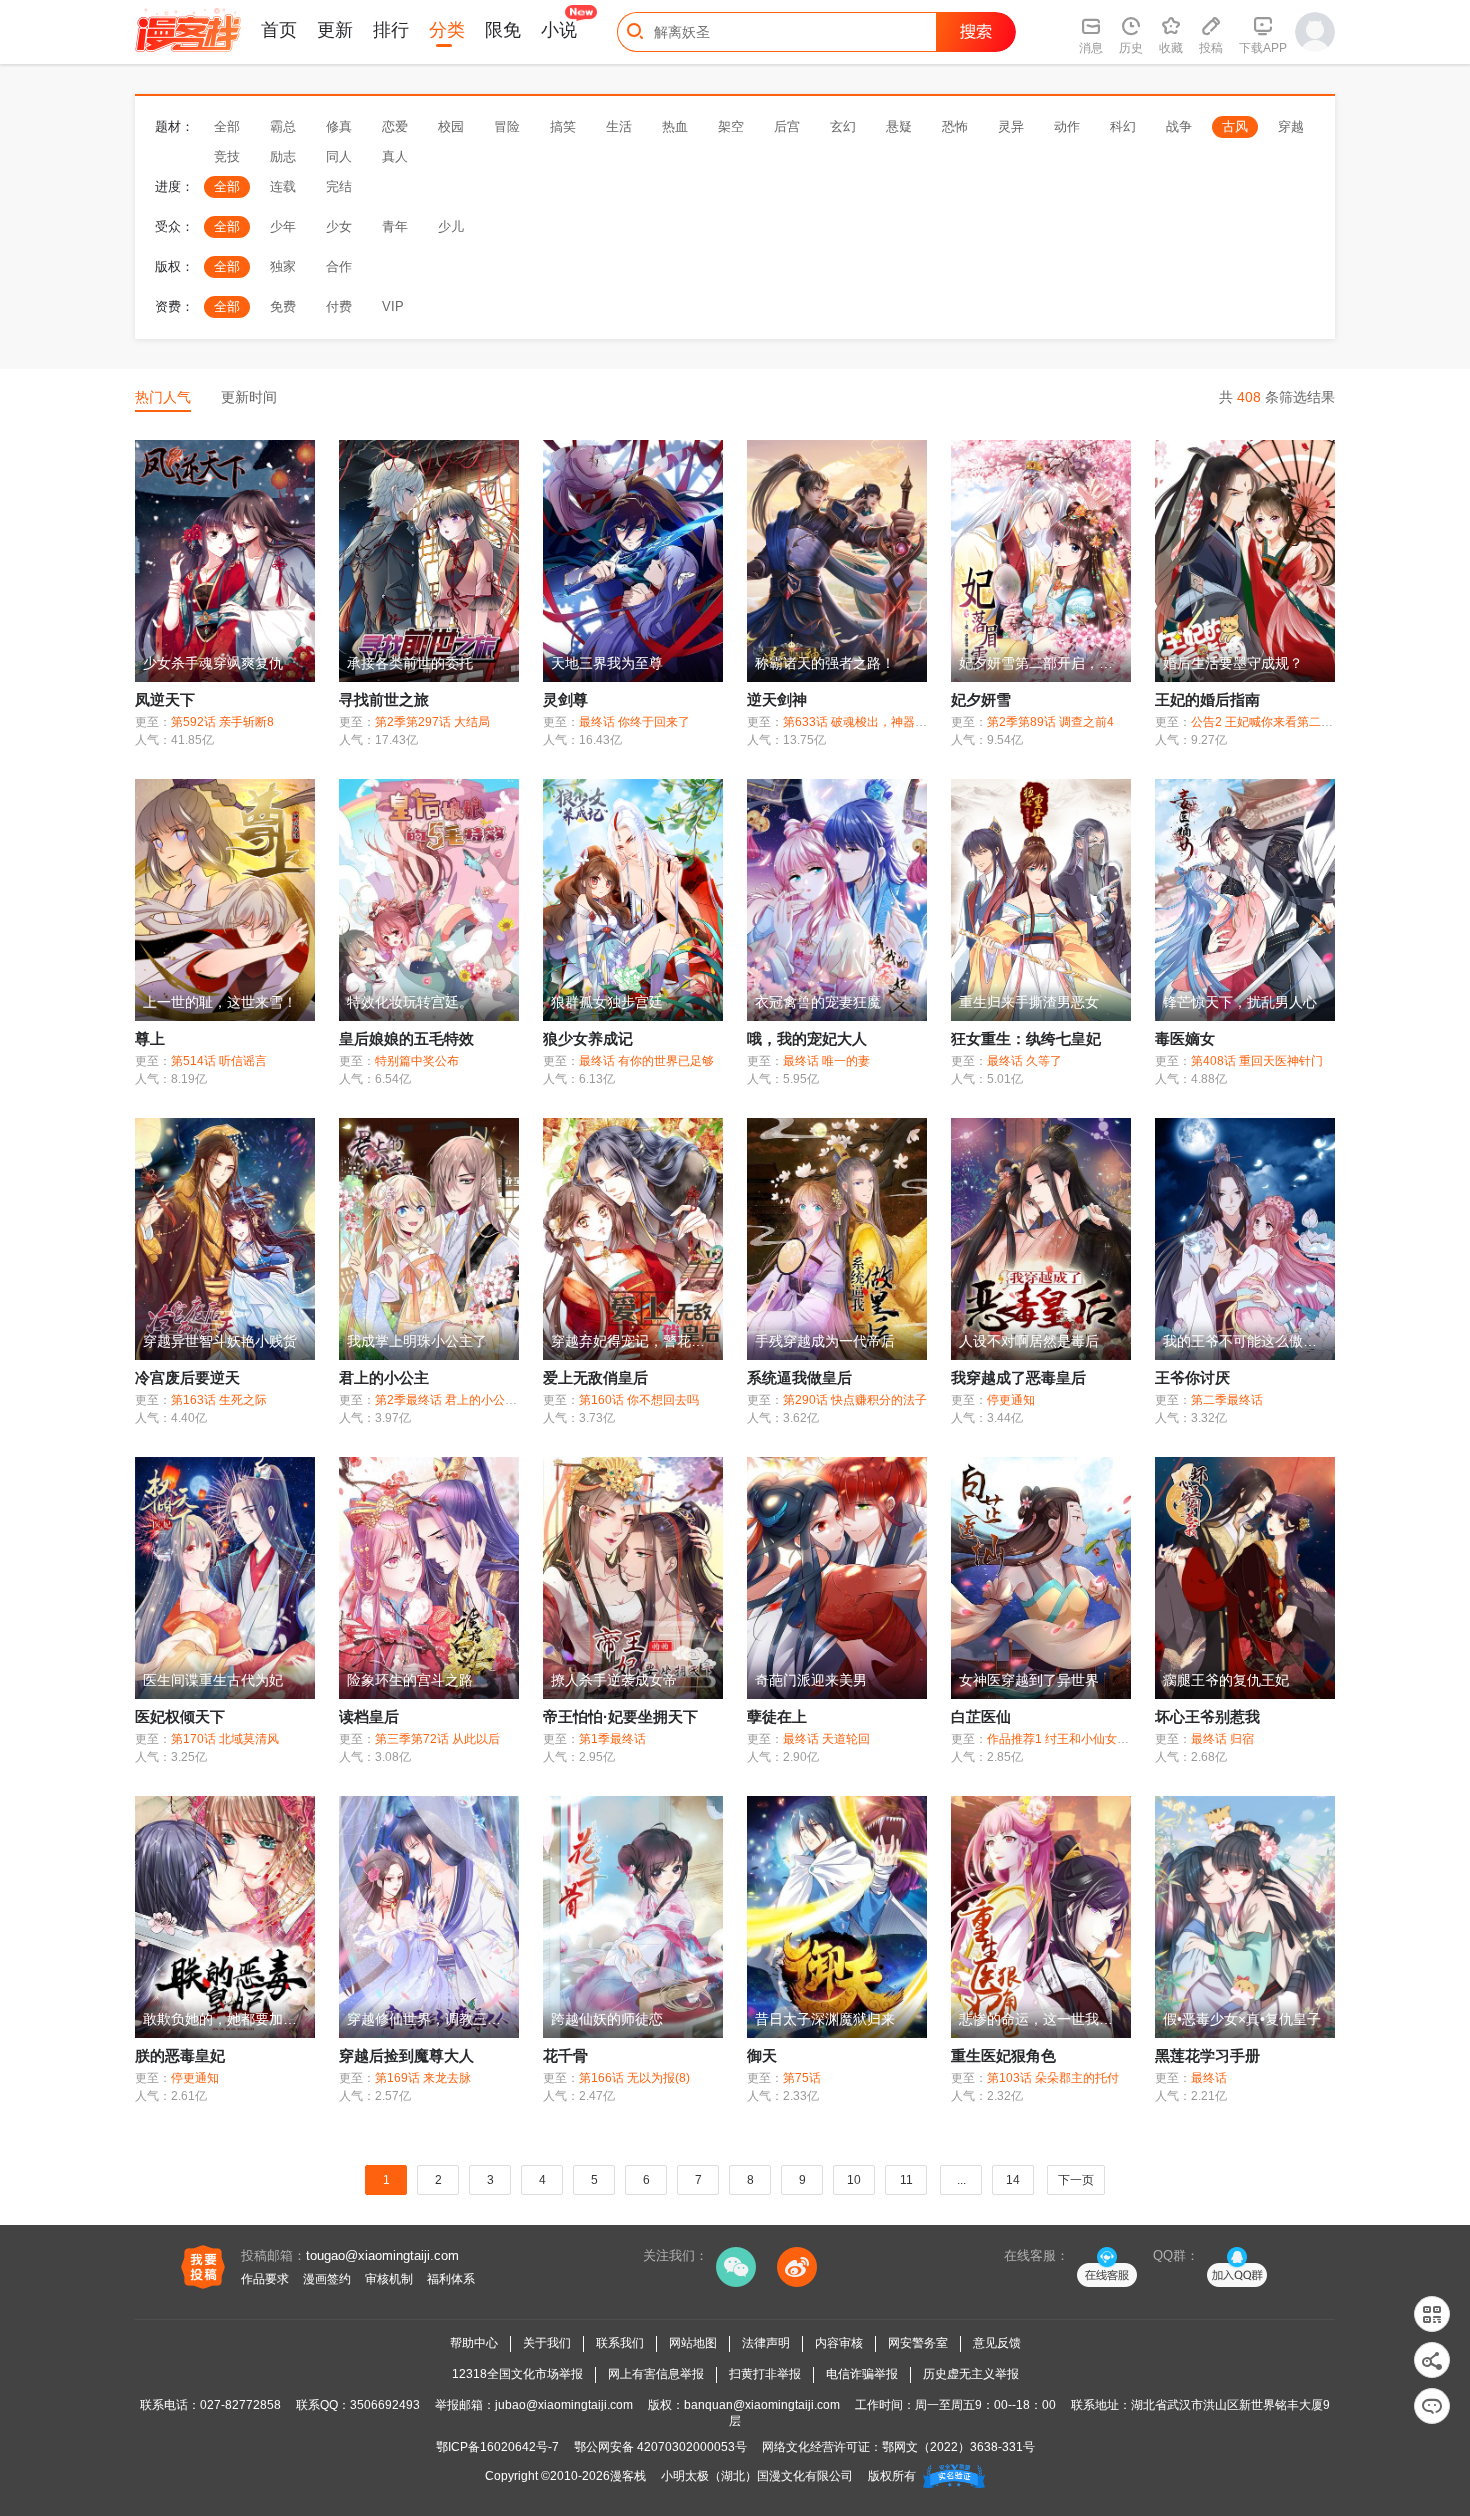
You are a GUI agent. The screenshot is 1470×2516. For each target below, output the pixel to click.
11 (906, 2180)
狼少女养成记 (588, 1038)
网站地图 (693, 2343)
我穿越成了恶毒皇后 (1018, 1377)
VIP (393, 306)
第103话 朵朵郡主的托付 (1053, 2078)
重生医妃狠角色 (1003, 2055)
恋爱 (395, 126)
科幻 (1123, 126)
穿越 (1291, 126)
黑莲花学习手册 (1207, 2055)
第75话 (802, 2078)
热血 (675, 126)
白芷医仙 (981, 1716)
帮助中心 (474, 2343)
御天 (762, 2055)
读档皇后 (369, 1716)
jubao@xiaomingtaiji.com (564, 2405)
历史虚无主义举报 (971, 2374)
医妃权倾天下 (180, 1716)
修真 (339, 126)
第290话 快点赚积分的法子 (855, 1400)
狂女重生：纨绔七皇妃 (1026, 1038)
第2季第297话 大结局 (432, 722)
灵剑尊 (565, 699)
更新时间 (249, 397)
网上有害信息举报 (656, 2374)
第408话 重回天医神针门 (1257, 1061)
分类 (447, 30)
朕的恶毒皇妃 (180, 2055)
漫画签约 (327, 2279)
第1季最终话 (612, 1739)
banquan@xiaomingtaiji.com (762, 2405)
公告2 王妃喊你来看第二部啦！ (1274, 722)
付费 (339, 306)
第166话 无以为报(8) (634, 2078)
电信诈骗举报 (862, 2374)
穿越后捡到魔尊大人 (406, 2055)
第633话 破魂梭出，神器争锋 (861, 722)
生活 (619, 126)
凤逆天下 (165, 699)
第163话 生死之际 (219, 1400)
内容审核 (839, 2343)
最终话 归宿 (1222, 1739)
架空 (731, 126)
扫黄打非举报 (765, 2374)
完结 (339, 186)
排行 (391, 30)
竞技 (227, 156)
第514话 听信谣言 (219, 1061)
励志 (283, 156)
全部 (227, 126)
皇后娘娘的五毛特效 (406, 1038)
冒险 (507, 126)
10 (854, 2180)
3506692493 (385, 2405)
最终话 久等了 (1024, 1061)
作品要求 (265, 2279)
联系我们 (620, 2343)
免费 (283, 306)
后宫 (787, 126)
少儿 (451, 226)
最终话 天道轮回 (826, 1739)
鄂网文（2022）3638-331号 (958, 2447)
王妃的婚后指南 (1207, 699)
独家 (283, 266)
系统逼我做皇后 (799, 1377)
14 (1013, 2180)
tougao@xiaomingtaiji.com (382, 2255)
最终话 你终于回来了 (634, 722)
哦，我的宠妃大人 (807, 1038)
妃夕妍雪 (981, 699)
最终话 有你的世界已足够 (646, 1061)
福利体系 (451, 2279)
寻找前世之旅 (384, 699)
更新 (335, 30)
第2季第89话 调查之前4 (1050, 722)
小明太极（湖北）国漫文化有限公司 (757, 2476)
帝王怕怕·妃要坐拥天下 (620, 1716)
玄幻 (843, 126)
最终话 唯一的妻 (826, 1061)
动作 (1067, 126)
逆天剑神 (777, 699)
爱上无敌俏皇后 (595, 1377)
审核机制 (389, 2279)
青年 (395, 226)
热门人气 (163, 397)
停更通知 (1011, 1400)
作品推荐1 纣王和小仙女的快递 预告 (1083, 1739)
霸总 (283, 126)
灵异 (1011, 126)
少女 (339, 226)
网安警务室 (918, 2343)
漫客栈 (628, 2476)
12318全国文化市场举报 (517, 2374)
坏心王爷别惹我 (1207, 1716)
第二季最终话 (1227, 1400)
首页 (279, 30)
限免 (503, 30)
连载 (283, 186)
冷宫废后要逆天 (187, 1377)
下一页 (1076, 2180)
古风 (1235, 126)
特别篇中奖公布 (417, 1061)
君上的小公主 (384, 1377)
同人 (339, 156)
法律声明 (766, 2343)
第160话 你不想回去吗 (639, 1400)
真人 (395, 156)
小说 (559, 30)
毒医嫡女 (1185, 1038)
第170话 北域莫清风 (225, 1739)
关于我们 (547, 2343)
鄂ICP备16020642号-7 (497, 2447)
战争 (1179, 126)
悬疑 (899, 126)
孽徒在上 (777, 1716)
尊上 (150, 1038)
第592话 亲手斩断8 (222, 722)
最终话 (1209, 2078)
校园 (451, 126)
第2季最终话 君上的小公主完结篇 (464, 1400)
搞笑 (563, 126)
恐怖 (955, 126)
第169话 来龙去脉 (423, 2078)
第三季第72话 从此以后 (437, 1739)
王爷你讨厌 (1192, 1377)
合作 (339, 266)
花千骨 (565, 2055)
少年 (283, 226)
